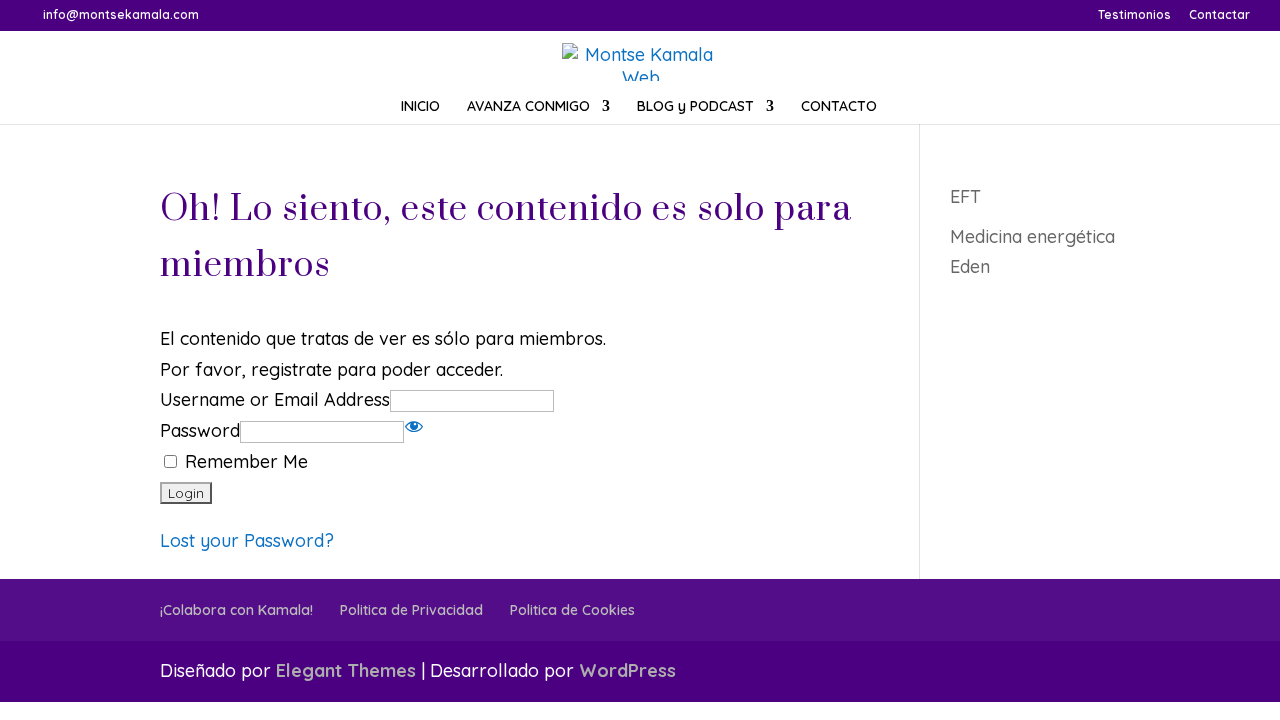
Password (200, 430)
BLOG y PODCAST (695, 107)
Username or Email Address (275, 399)
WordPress (627, 670)
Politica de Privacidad (411, 610)
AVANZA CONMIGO (528, 107)
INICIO (420, 107)
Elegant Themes (346, 670)
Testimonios (1134, 15)
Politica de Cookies (572, 610)
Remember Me (244, 461)
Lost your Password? (247, 540)
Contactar (1219, 15)
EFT (965, 196)
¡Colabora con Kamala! (236, 610)
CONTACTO (839, 107)
